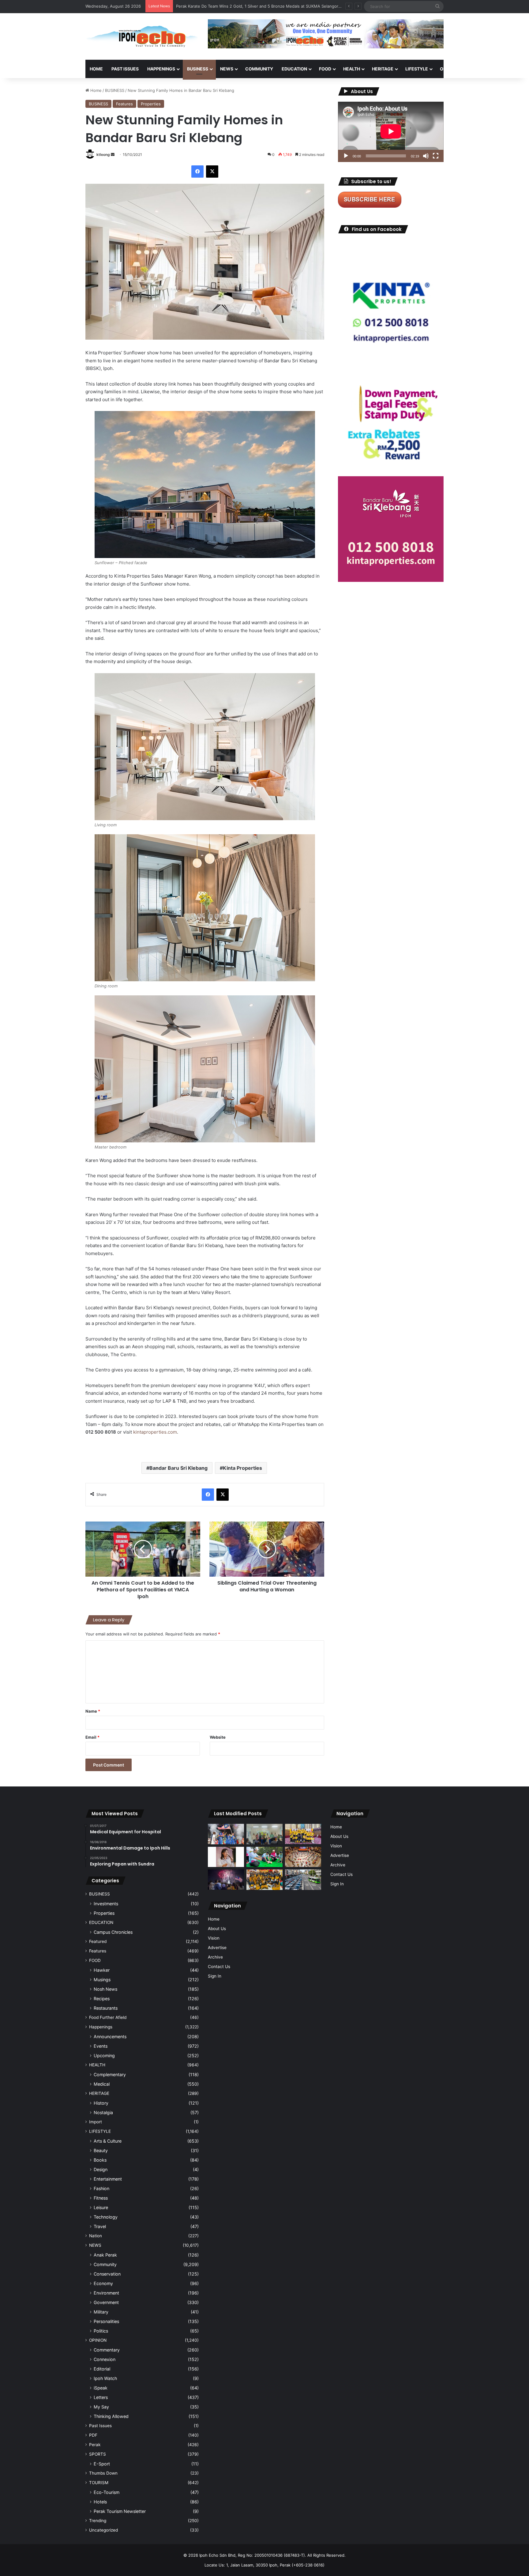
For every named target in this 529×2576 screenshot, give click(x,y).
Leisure (101, 2207)
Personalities (106, 2321)
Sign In (215, 1976)
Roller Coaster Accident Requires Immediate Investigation (231, 6)
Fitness (101, 2198)
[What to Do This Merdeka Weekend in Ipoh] (226, 1880)
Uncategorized (103, 2530)
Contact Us (219, 1967)
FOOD (325, 69)
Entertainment (108, 2179)
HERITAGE (383, 69)
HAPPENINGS (161, 69)
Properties (151, 104)
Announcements (110, 2037)
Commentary (107, 2350)
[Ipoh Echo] (142, 36)
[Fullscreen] (436, 156)
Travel (100, 2226)
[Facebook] (197, 172)
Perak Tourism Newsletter (120, 2511)
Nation (96, 2236)
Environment (106, 2293)
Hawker (102, 1970)
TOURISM (506, 69)
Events (101, 2046)
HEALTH (352, 69)
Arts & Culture (108, 2141)
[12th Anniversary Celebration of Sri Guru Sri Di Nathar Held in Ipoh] (264, 1880)
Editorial (102, 2369)
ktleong (103, 155)
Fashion (101, 2188)
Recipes (102, 1999)
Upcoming (104, 2056)
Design (101, 2169)
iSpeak (101, 2388)
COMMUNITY (259, 69)
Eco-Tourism (107, 2492)
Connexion (105, 2359)
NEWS (227, 69)
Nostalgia (103, 2112)
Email (92, 1737)
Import (96, 2122)
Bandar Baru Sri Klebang (178, 1468)
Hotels (100, 2502)
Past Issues (125, 69)
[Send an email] (113, 155)
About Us (217, 1929)
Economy (103, 2283)
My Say (101, 2407)
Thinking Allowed (111, 2416)
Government (106, 2302)
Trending (98, 2521)
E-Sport (102, 2464)
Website (218, 1737)
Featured (98, 1941)
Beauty (101, 2150)
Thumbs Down (103, 2473)
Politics (101, 2331)
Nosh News (105, 1989)
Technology (106, 2217)
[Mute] (426, 156)
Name (93, 1711)
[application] (391, 132)
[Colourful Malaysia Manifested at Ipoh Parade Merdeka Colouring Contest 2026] (303, 1857)
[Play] (346, 156)
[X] (212, 172)
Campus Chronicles (113, 1932)
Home (96, 69)
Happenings (101, 2027)
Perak (95, 2445)
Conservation (107, 2274)
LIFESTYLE (417, 69)
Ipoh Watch (105, 2378)
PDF (93, 2435)
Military (101, 2312)
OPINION (449, 69)
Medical (102, 2084)
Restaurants (106, 2008)
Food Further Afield (108, 2017)
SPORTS (478, 69)
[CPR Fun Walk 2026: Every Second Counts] (264, 1857)
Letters (101, 2397)
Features (124, 104)
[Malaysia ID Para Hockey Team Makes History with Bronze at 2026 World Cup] (226, 1834)
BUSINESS (198, 69)
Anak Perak (105, 2255)
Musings (102, 1980)
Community (105, 2264)
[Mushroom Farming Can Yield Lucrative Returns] (264, 1834)
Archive (215, 1957)
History (101, 2103)
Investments (106, 1904)
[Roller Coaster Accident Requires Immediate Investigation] (226, 1857)
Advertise (217, 1948)
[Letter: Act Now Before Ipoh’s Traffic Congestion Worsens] (303, 1880)
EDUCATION (294, 69)
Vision (214, 1938)
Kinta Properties (242, 1468)
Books (100, 2160)
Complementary (110, 2074)
